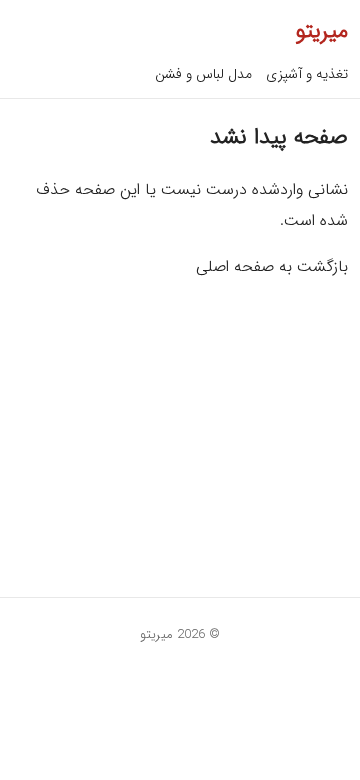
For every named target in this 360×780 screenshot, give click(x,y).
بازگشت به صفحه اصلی (272, 266)
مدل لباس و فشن (203, 74)
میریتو (321, 31)
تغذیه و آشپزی (307, 74)
